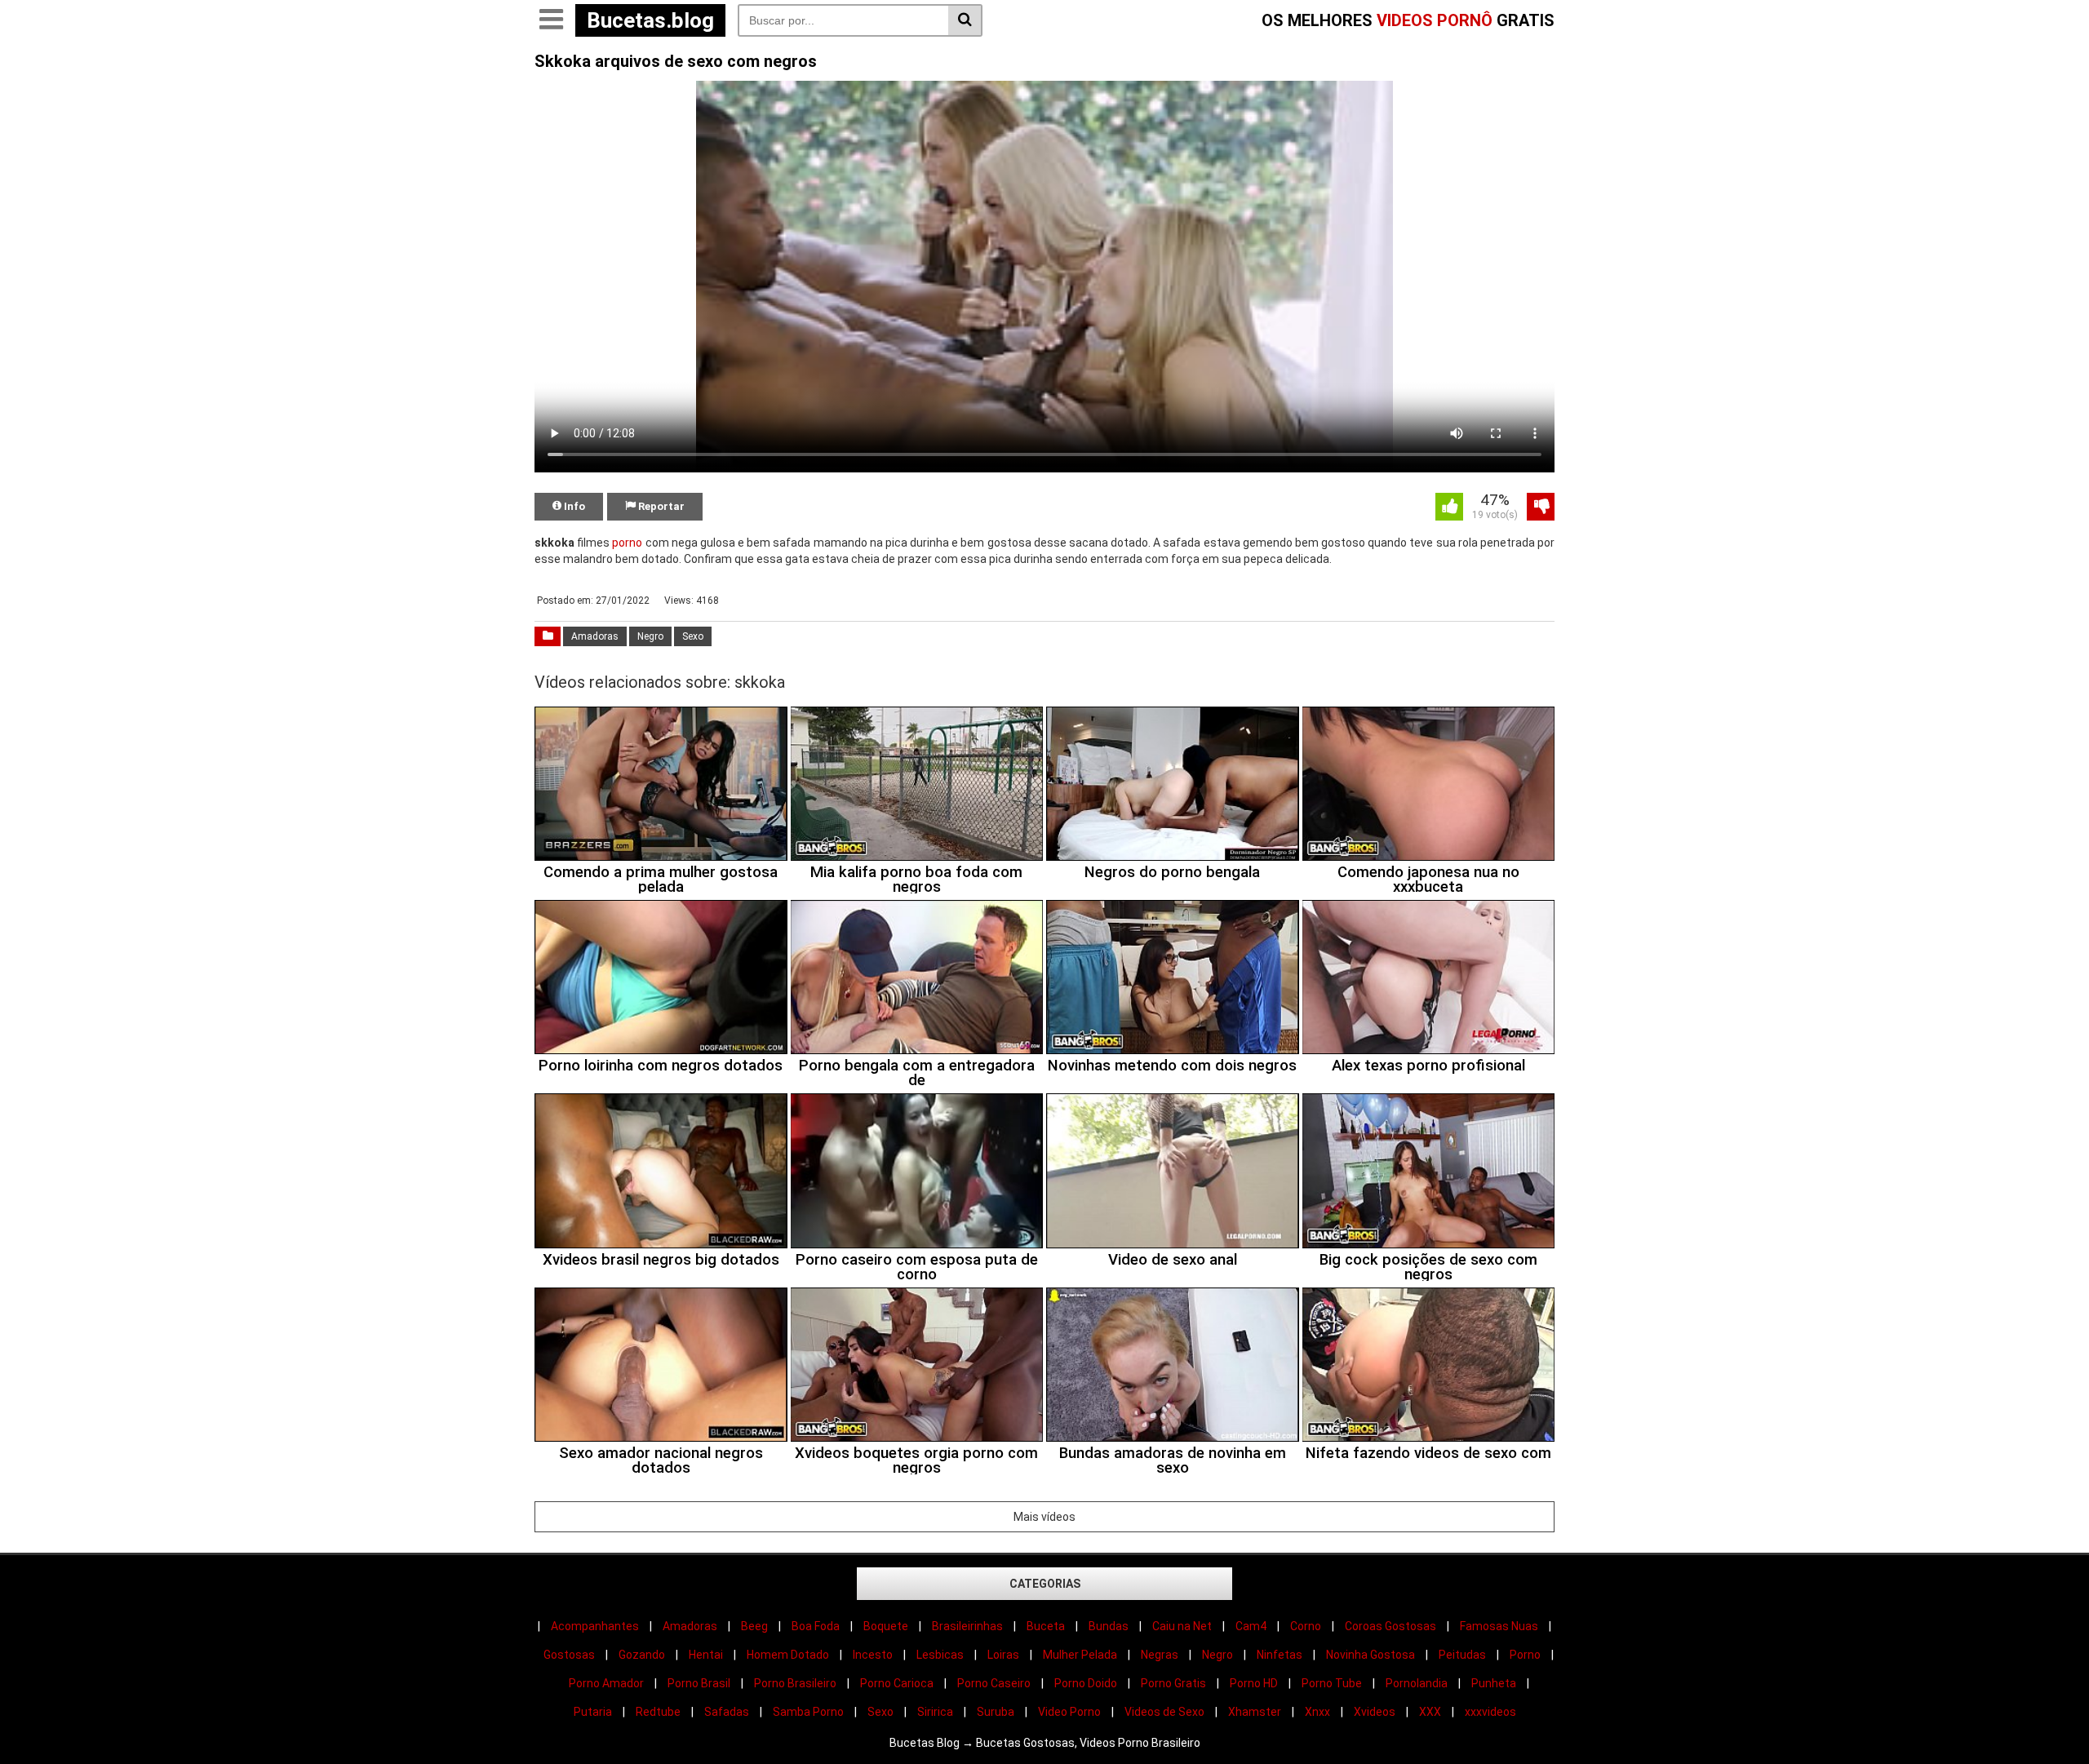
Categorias (1045, 1584)
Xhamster (1255, 1712)
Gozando (642, 1655)
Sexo (693, 636)
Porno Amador (606, 1683)
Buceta (1046, 1626)
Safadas (727, 1712)
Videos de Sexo (1164, 1712)
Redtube (658, 1712)
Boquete (886, 1626)
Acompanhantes (595, 1626)
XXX (1430, 1712)
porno (627, 543)
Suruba (996, 1712)
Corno (1306, 1626)
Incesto (873, 1655)
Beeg (754, 1626)
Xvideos (1375, 1712)
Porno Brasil (699, 1683)
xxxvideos (1490, 1712)
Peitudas (1462, 1655)
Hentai (706, 1655)
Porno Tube (1332, 1683)
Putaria (593, 1712)
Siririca (935, 1712)
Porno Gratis (1173, 1683)
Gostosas (569, 1655)
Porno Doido (1086, 1683)
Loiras (1003, 1655)
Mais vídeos (1044, 1517)
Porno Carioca (897, 1683)
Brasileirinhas (967, 1626)
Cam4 (1251, 1626)
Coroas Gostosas (1390, 1626)
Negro (650, 636)
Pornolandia (1417, 1683)
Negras (1160, 1655)
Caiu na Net (1182, 1626)
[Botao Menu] (551, 20)
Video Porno (1069, 1712)
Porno (1525, 1655)
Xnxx (1317, 1712)
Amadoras (595, 636)
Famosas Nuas (1499, 1626)
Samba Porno (808, 1712)
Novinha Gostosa (1370, 1655)
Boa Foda (816, 1626)
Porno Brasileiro (795, 1683)
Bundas (1109, 1626)
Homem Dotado (788, 1655)
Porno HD (1254, 1683)
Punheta (1494, 1683)
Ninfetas (1280, 1655)
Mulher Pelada (1080, 1655)
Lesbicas (940, 1655)
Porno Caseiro (994, 1683)
